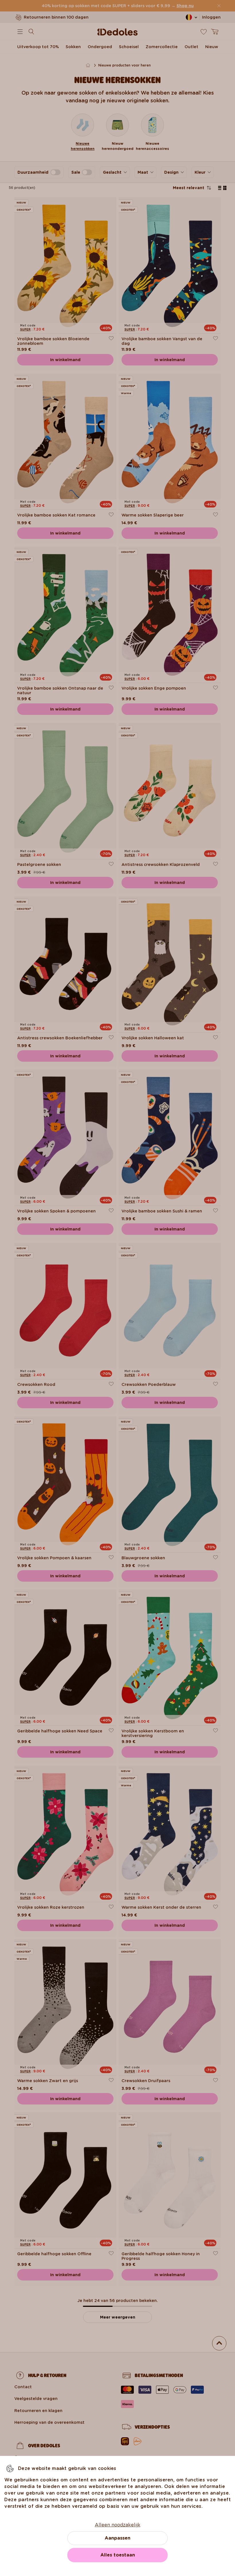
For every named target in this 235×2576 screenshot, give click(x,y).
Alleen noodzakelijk (118, 2525)
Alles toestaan (118, 2555)
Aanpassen (117, 2538)
